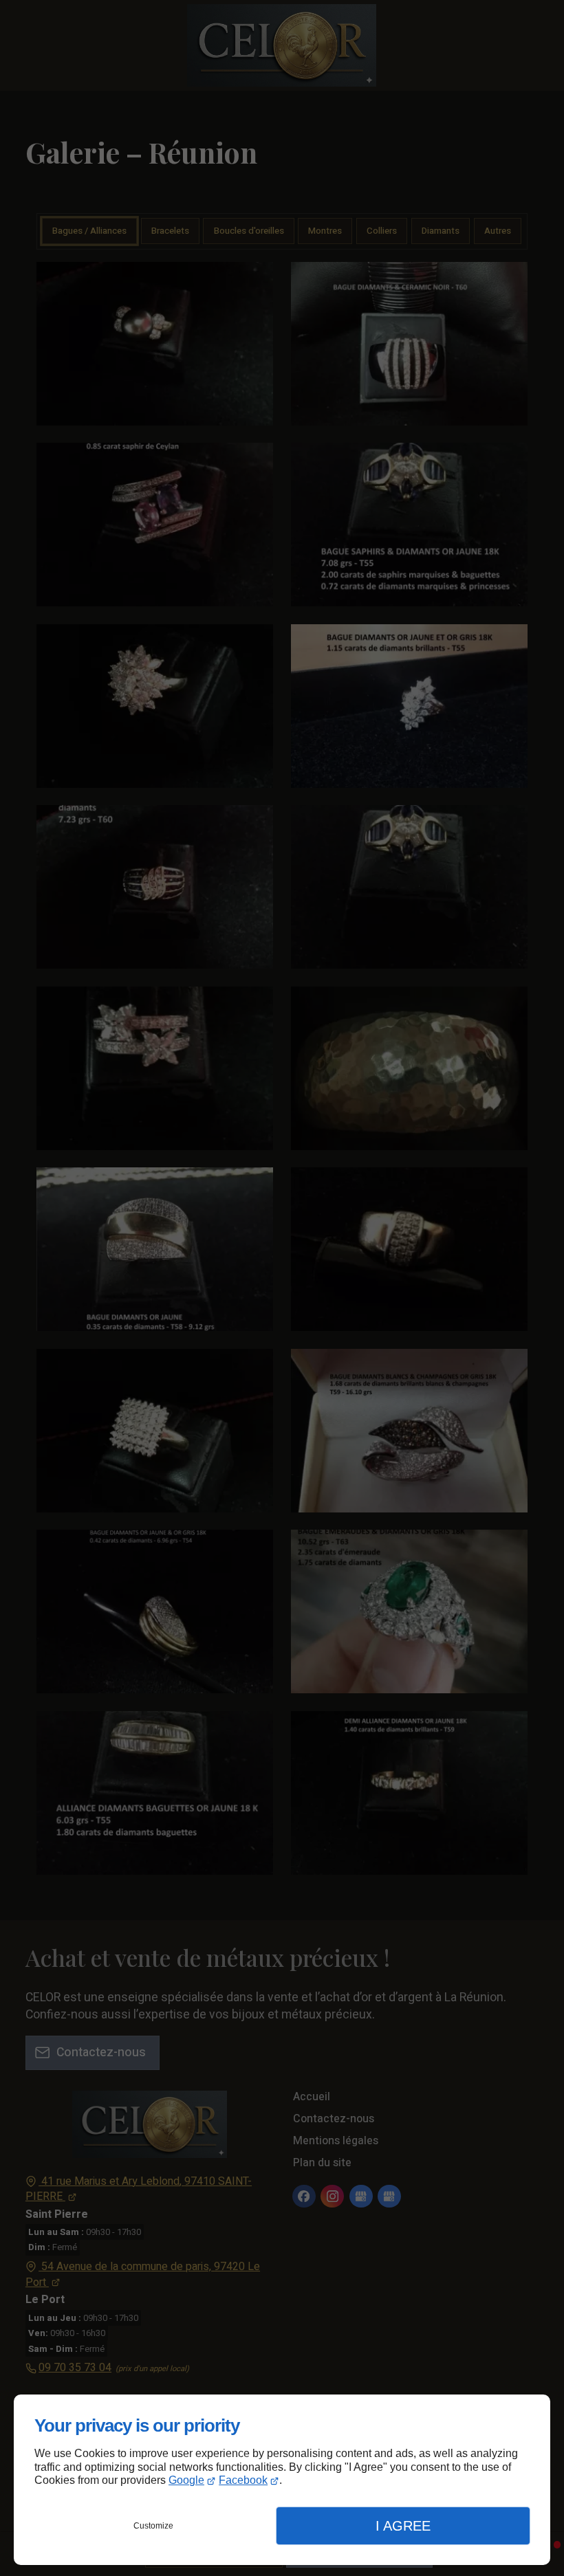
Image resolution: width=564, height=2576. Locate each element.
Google (186, 2480)
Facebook (243, 2480)
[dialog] (282, 2480)
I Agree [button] (403, 2526)
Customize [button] (153, 2526)
